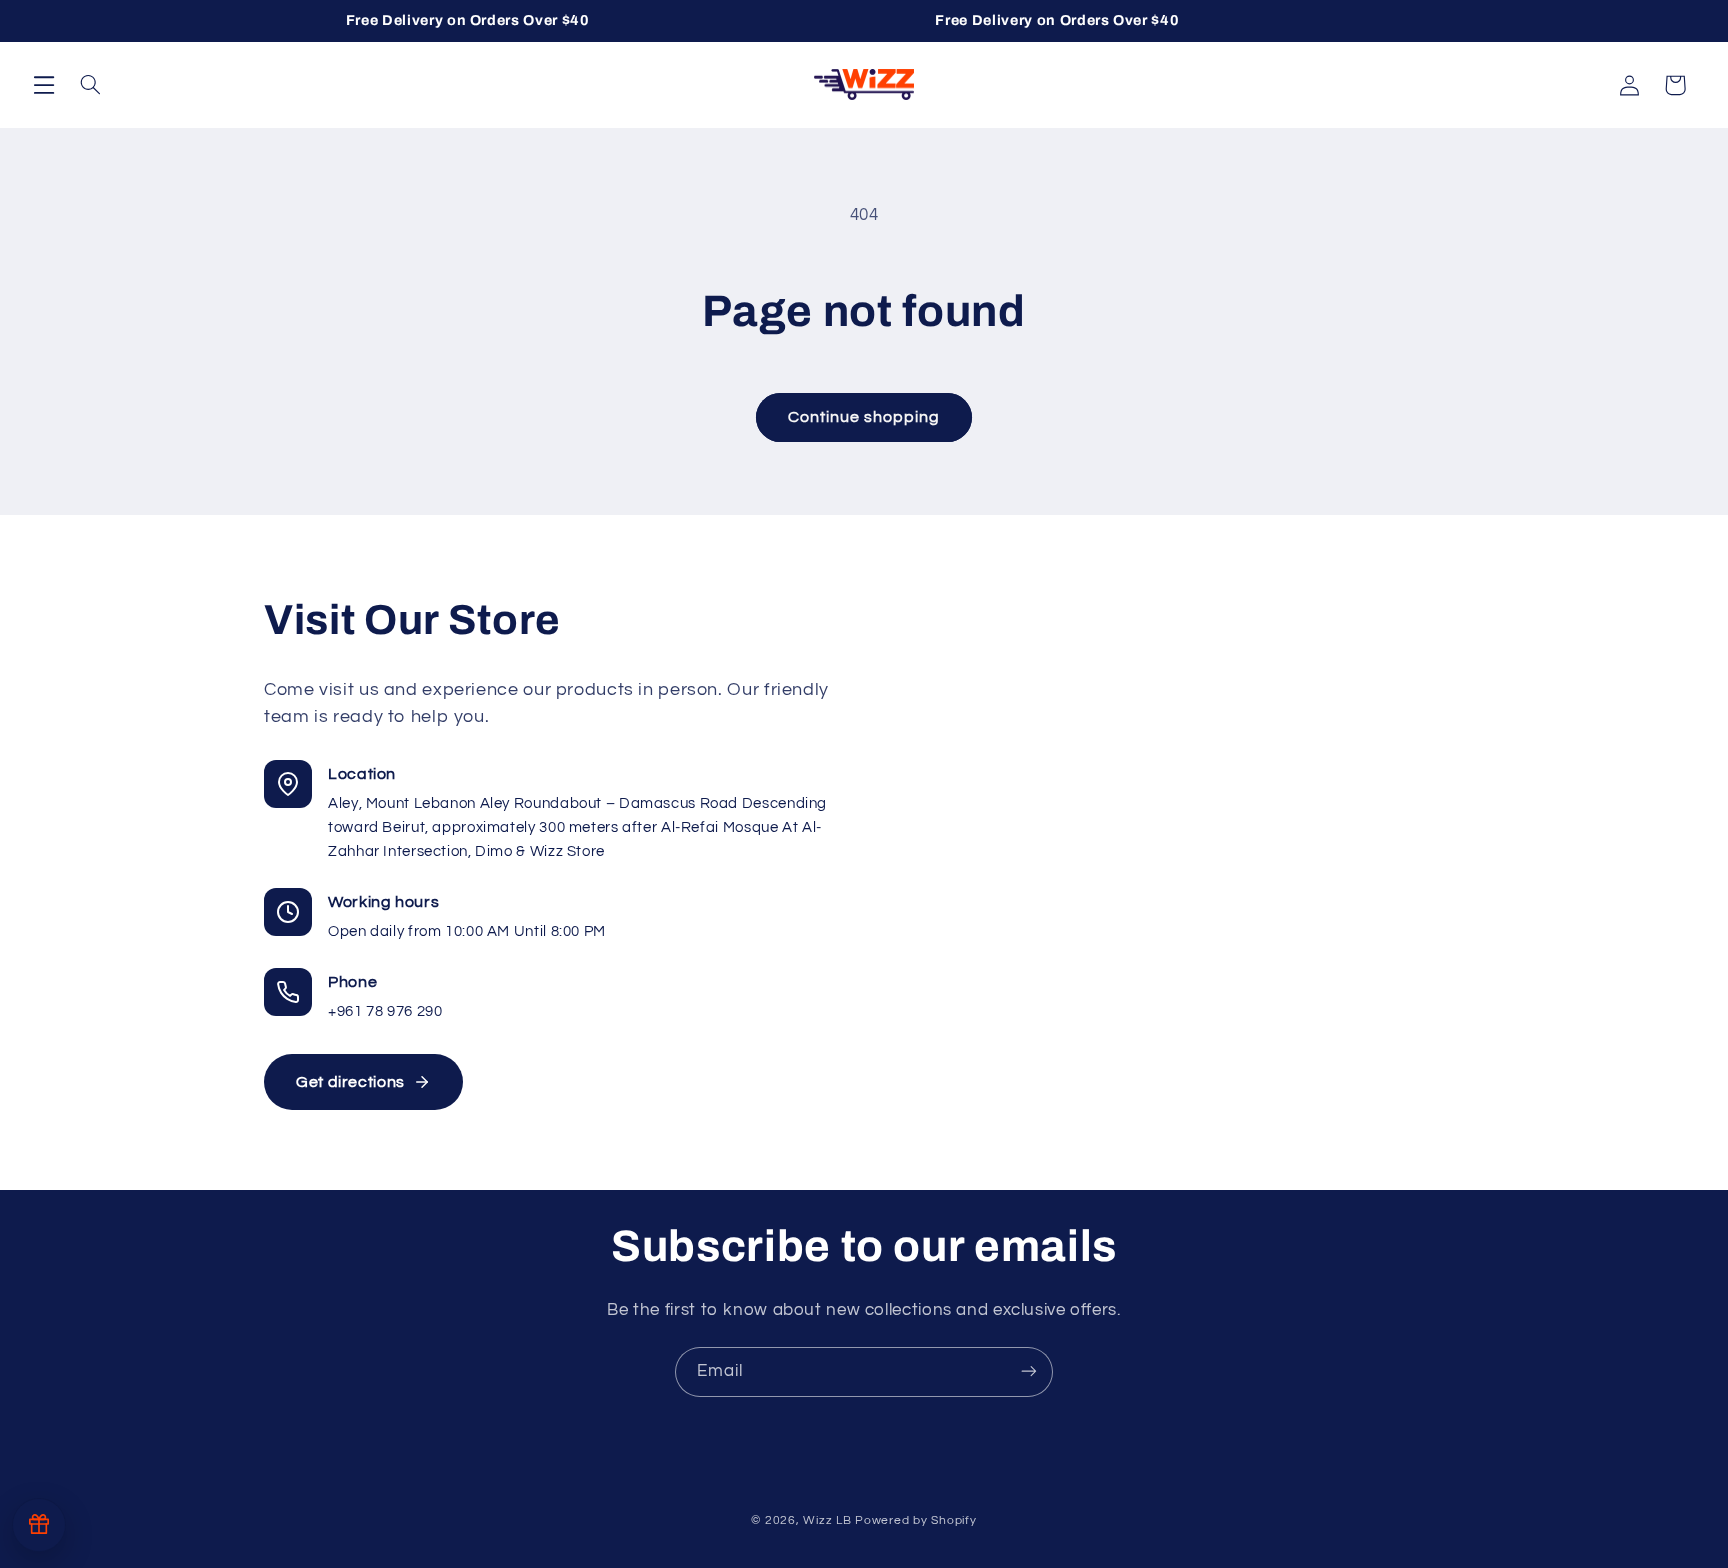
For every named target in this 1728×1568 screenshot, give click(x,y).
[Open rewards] (39, 1525)
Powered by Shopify (915, 1520)
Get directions (350, 1082)
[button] (44, 84)
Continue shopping (864, 417)
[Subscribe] (1029, 1371)
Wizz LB (827, 1520)
